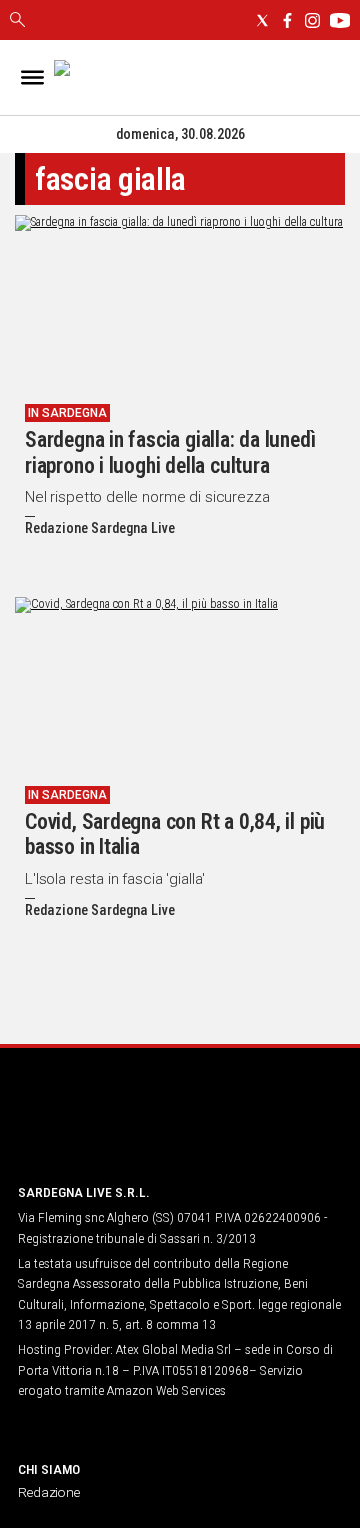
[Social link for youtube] (340, 20)
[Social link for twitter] (262, 20)
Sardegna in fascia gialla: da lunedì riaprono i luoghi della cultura (170, 452)
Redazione (49, 1492)
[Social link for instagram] (312, 20)
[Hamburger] (32, 77)
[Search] (17, 21)
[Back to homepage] (123, 1129)
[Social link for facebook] (287, 20)
